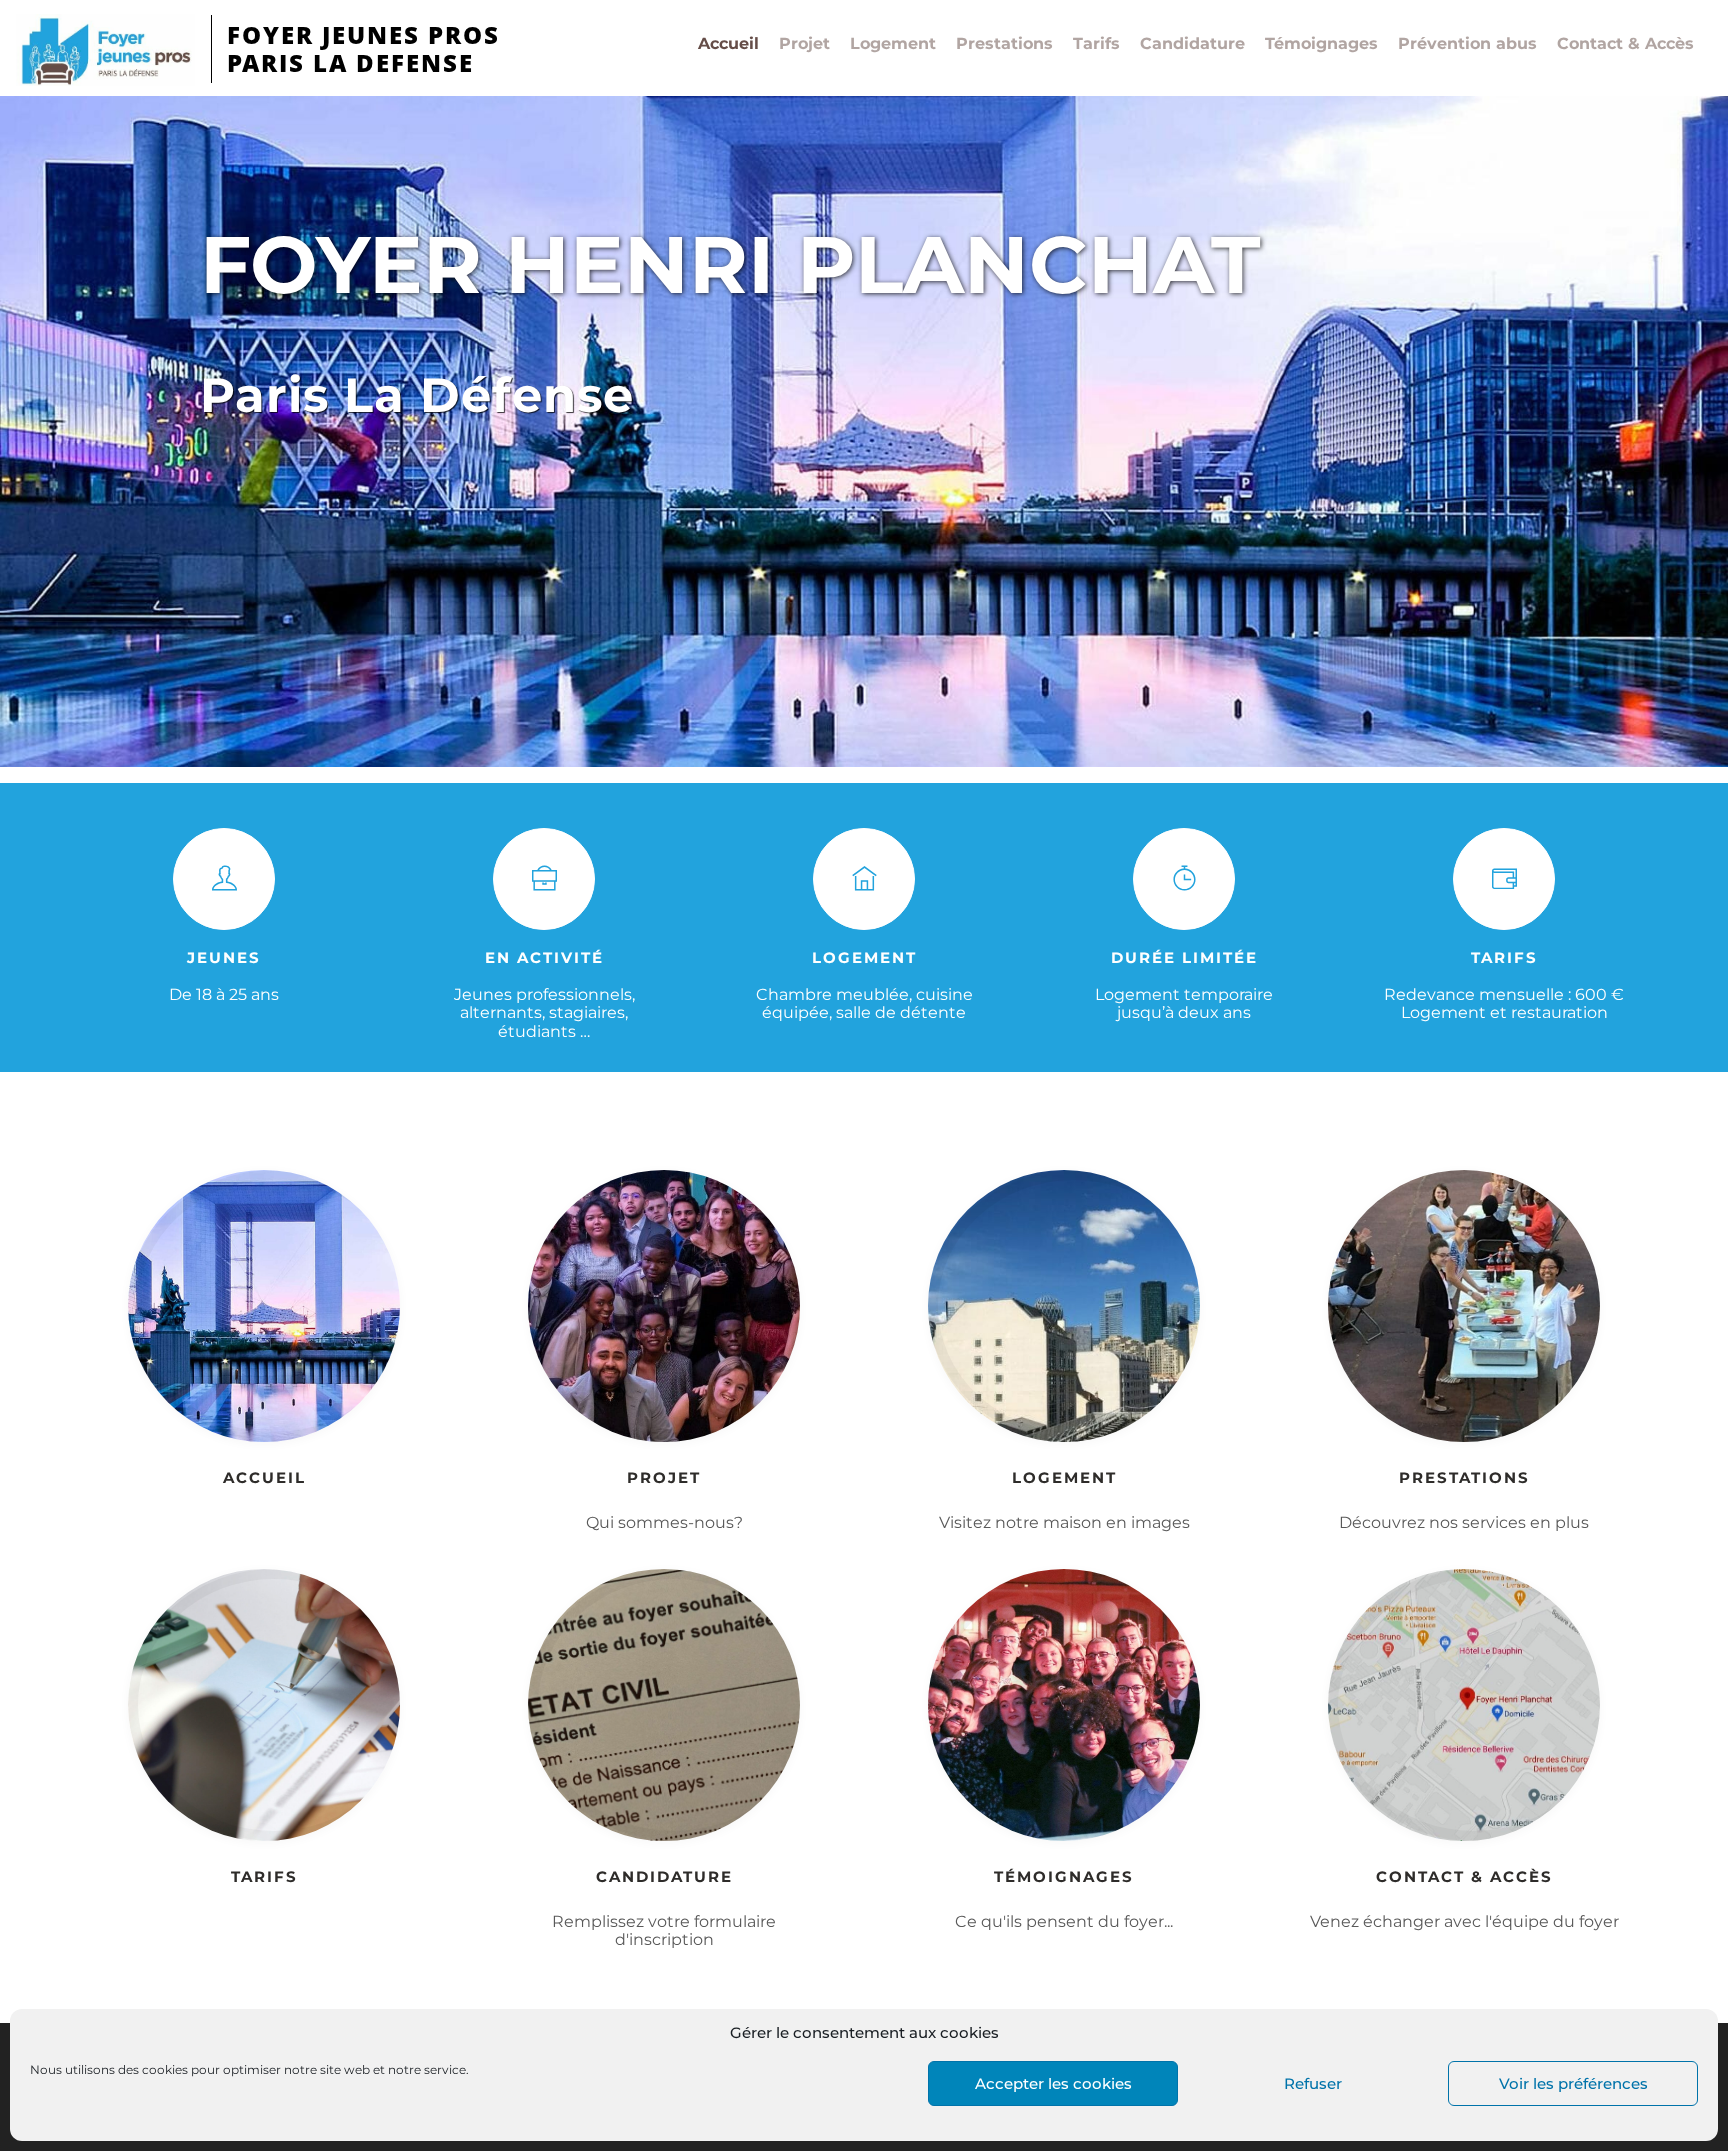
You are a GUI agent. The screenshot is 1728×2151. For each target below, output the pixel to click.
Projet (804, 44)
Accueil (728, 44)
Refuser (1313, 2083)
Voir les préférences (1573, 2083)
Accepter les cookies (1053, 2083)
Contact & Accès (1625, 44)
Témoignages (1321, 44)
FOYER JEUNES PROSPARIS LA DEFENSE (363, 48)
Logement (893, 44)
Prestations (1004, 44)
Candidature (1192, 44)
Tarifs (1096, 44)
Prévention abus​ (1467, 44)
